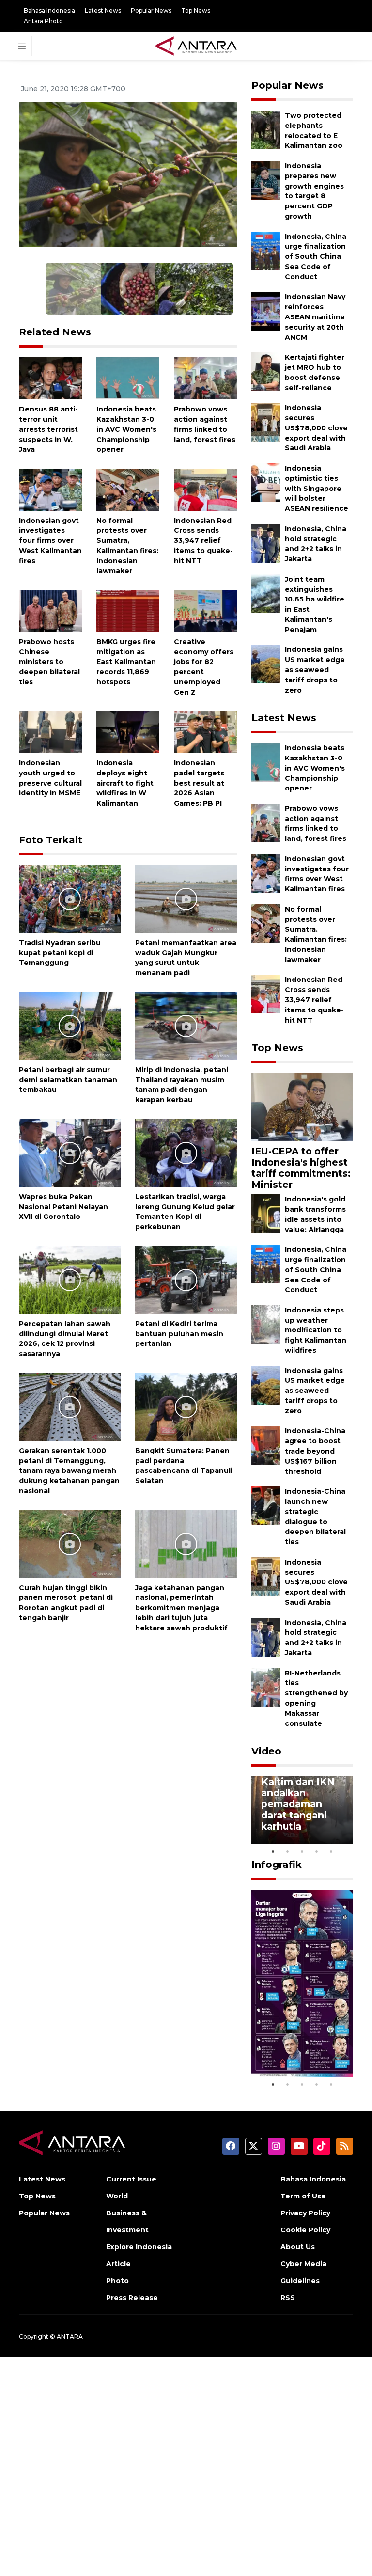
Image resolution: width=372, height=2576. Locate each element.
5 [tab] (331, 1851)
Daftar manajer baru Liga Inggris (302, 2053)
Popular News (151, 10)
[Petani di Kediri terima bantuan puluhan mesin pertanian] (186, 1279)
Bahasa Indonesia (49, 10)
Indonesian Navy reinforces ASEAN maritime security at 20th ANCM (315, 317)
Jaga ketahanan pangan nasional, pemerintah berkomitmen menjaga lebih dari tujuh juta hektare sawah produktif (181, 1608)
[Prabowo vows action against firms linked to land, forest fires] (205, 378)
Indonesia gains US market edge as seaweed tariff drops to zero (315, 670)
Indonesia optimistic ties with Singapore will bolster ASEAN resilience (317, 488)
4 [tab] (317, 1851)
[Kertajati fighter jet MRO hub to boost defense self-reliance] (266, 371)
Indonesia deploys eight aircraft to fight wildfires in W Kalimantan (125, 783)
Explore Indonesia (139, 2247)
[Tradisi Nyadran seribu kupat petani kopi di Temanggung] (70, 898)
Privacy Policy (305, 2213)
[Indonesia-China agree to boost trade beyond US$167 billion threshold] (266, 1445)
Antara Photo (43, 21)
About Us (298, 2247)
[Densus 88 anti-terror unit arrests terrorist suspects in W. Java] (50, 378)
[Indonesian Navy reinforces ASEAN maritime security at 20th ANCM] (266, 311)
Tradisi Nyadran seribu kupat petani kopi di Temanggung (60, 953)
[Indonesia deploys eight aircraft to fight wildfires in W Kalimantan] (128, 732)
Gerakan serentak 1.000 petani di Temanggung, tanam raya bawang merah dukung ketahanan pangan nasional (69, 1471)
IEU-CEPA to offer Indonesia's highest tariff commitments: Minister (301, 1168)
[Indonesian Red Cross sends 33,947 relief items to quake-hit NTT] (205, 489)
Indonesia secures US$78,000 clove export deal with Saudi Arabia (316, 428)
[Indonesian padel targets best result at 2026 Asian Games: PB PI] (205, 732)
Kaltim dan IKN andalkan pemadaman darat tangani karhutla (298, 1804)
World (117, 2196)
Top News (196, 10)
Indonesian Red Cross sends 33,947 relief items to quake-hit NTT (203, 541)
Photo (117, 2281)
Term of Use (303, 2196)
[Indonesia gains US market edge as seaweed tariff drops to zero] (266, 664)
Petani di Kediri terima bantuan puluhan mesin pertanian (179, 1334)
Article (118, 2264)
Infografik (277, 1865)
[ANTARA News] (196, 45)
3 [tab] (302, 1851)
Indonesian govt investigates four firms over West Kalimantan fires (50, 541)
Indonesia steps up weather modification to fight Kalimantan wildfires (316, 1330)
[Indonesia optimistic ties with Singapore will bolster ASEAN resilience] (266, 482)
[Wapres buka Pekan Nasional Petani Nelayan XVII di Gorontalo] (70, 1152)
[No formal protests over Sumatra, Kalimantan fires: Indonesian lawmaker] (128, 489)
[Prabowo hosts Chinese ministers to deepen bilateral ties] (50, 610)
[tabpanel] (302, 1810)
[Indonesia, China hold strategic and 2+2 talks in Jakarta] (266, 543)
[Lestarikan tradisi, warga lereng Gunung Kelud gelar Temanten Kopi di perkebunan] (186, 1152)
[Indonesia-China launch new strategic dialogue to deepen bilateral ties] (266, 1505)
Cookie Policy (305, 2230)
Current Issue (131, 2179)
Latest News (103, 10)
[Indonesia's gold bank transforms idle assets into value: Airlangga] (266, 1213)
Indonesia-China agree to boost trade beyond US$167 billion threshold (315, 1451)
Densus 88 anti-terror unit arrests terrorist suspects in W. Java (48, 429)
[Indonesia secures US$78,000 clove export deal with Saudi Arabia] (266, 421)
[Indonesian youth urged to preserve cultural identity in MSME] (50, 732)
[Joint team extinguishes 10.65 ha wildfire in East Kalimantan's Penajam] (266, 593)
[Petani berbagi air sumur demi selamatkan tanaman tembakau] (70, 1025)
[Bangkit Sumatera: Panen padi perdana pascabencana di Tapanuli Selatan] (186, 1406)
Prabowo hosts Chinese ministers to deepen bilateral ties (49, 662)
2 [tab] (288, 1851)
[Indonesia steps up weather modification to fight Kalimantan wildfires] (266, 1324)
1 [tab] (273, 1851)
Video (266, 1751)
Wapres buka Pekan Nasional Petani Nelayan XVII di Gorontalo (63, 1207)
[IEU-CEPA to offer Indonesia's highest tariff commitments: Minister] (302, 1106)
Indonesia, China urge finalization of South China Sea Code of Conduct (316, 257)
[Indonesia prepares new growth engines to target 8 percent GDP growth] (266, 180)
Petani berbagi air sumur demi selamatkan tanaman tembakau (68, 1080)
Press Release (132, 2298)
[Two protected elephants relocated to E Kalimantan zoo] (266, 129)
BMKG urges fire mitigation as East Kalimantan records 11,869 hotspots (126, 662)
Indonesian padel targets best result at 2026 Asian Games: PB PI (199, 783)
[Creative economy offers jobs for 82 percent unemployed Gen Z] (205, 610)
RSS (288, 2298)
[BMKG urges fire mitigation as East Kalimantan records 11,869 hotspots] (128, 610)
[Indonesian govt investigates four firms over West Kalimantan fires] (50, 489)
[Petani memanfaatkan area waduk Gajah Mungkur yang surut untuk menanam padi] (186, 898)
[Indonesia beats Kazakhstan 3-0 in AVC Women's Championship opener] (128, 378)
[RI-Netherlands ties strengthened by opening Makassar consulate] (266, 1687)
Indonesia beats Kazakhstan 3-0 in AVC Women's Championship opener (126, 429)
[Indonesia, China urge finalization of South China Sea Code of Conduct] (266, 250)
